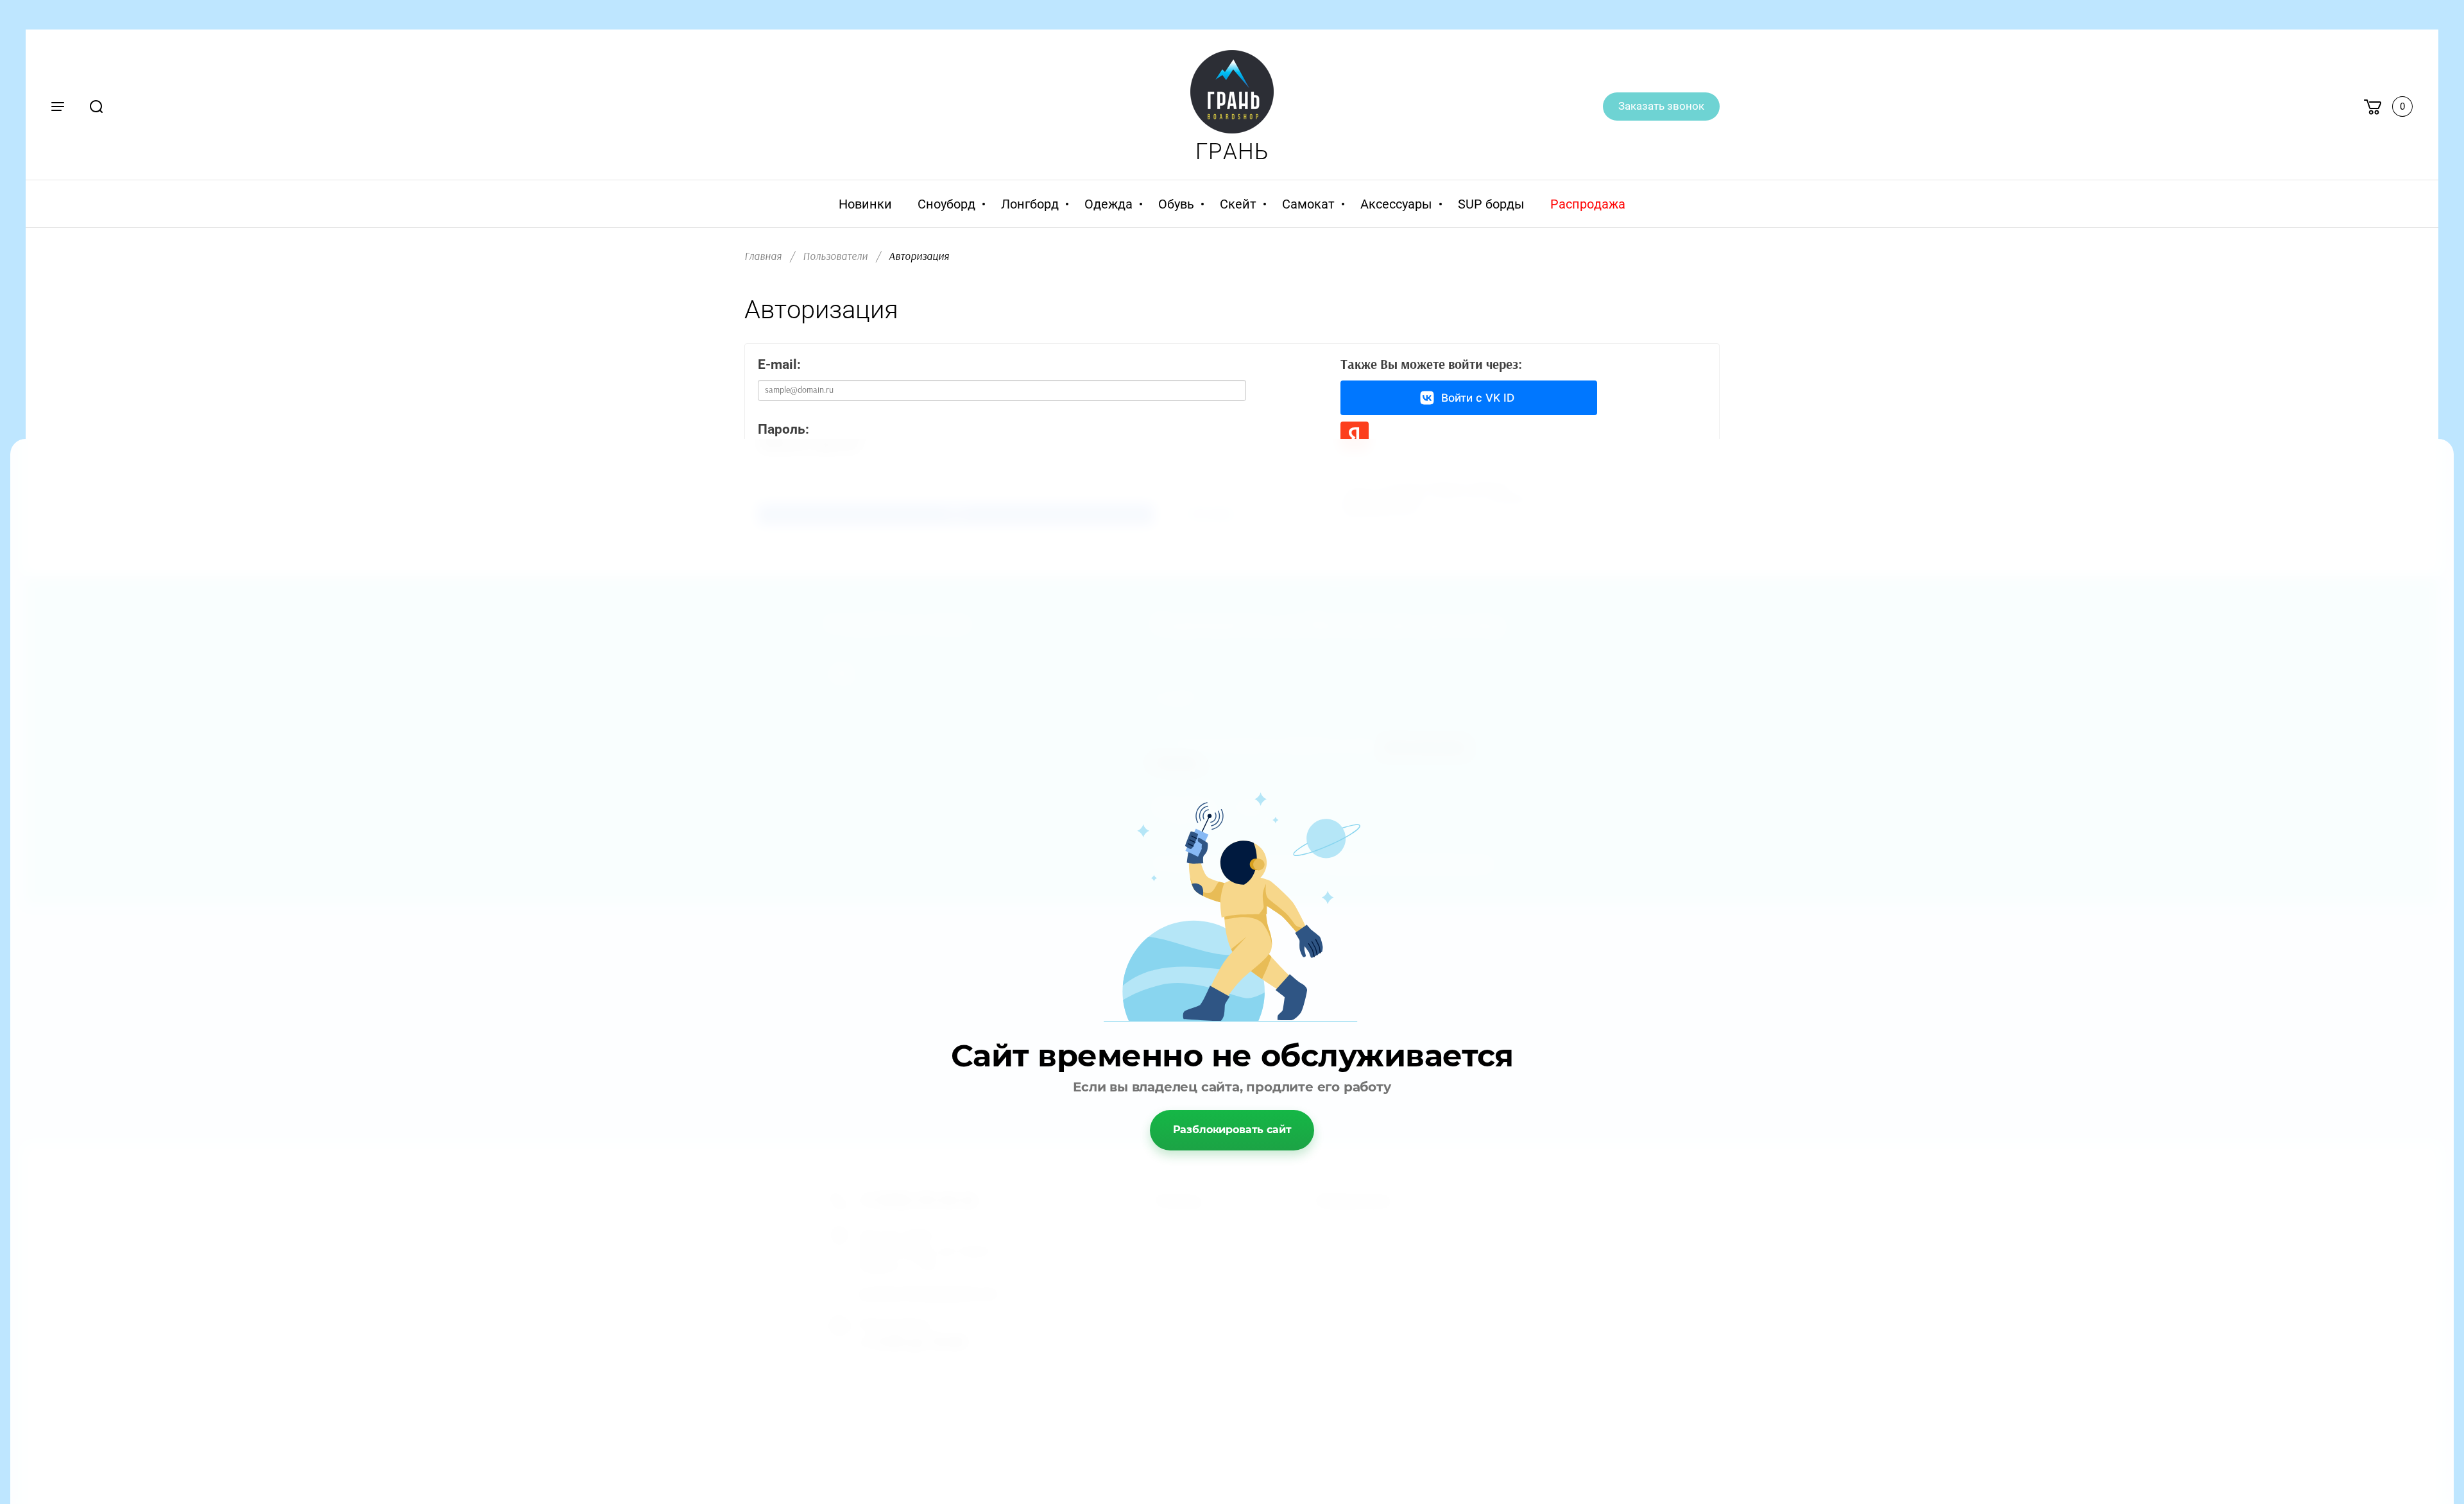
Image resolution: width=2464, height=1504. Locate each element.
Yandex (1355, 436)
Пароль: (783, 429)
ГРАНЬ (1232, 152)
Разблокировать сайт (1232, 1130)
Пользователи (835, 256)
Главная (763, 256)
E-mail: (779, 364)
